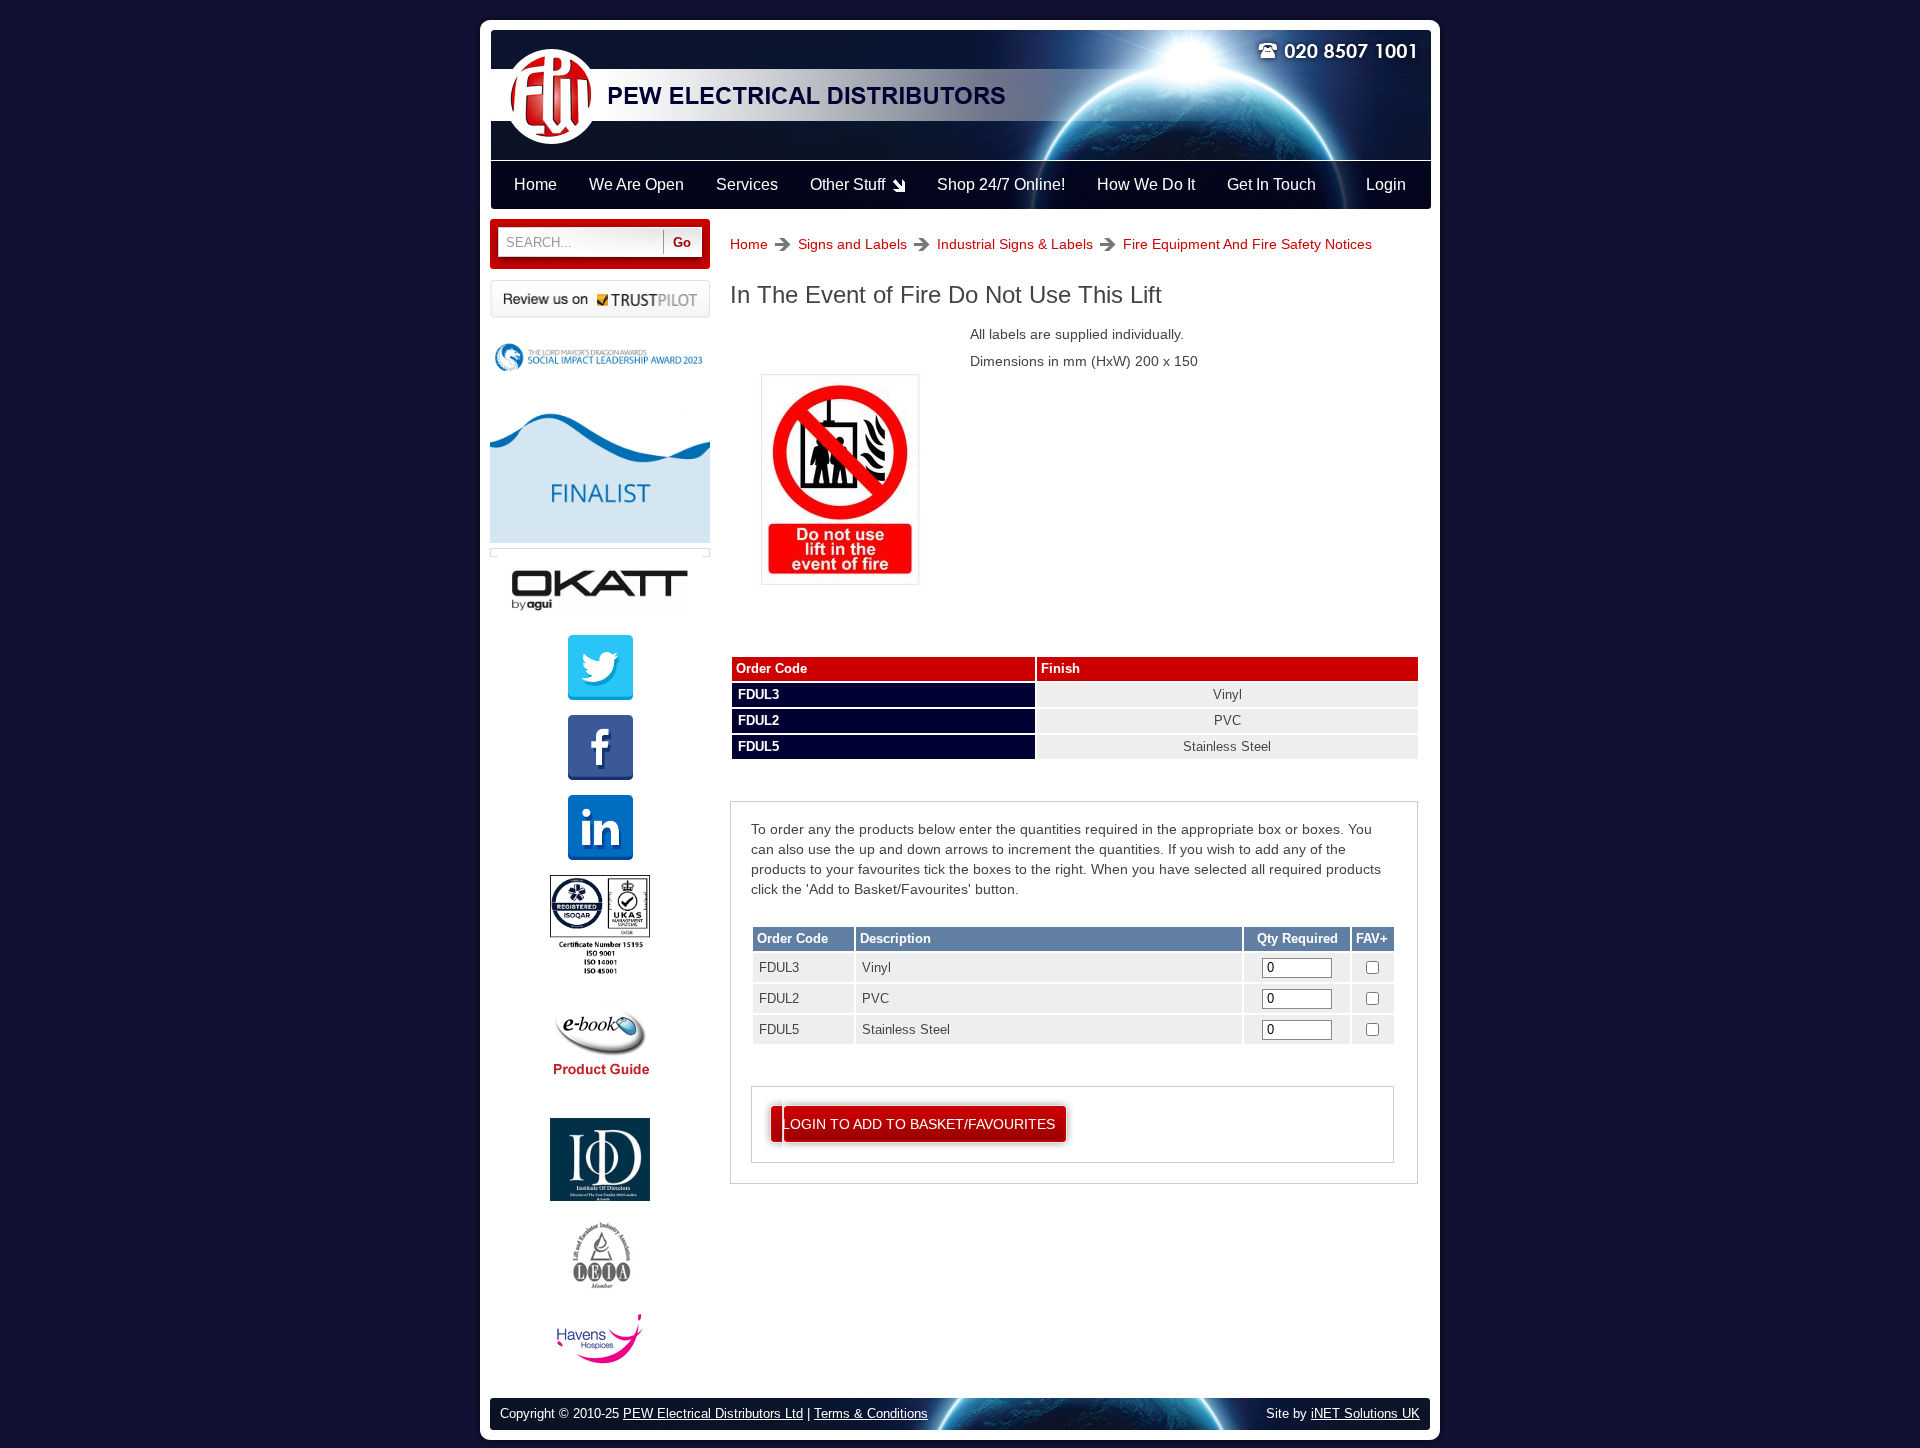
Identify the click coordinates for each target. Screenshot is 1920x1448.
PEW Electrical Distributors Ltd (713, 1414)
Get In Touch (1271, 184)
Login (1386, 184)
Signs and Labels (852, 244)
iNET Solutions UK (1365, 1414)
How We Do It (1146, 184)
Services (747, 184)
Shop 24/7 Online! (1001, 184)
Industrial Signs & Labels (1015, 244)
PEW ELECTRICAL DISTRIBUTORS (805, 97)
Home (749, 244)
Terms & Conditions (871, 1414)
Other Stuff (847, 184)
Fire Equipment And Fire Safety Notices (1247, 244)
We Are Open (636, 184)
